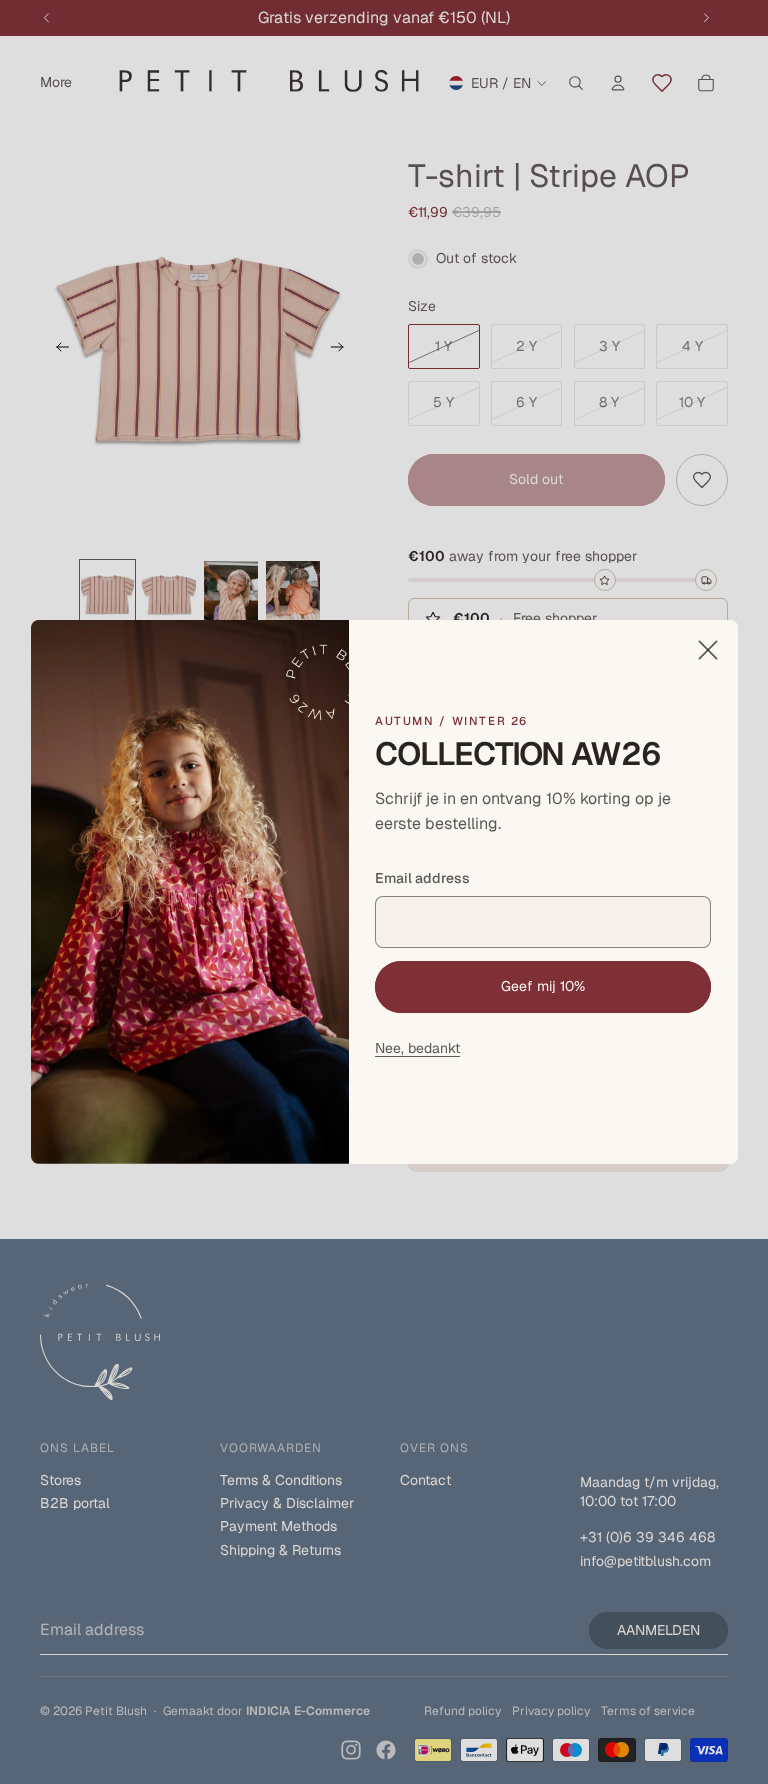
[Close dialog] (707, 650)
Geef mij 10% (543, 986)
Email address (422, 878)
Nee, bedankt (417, 1048)
